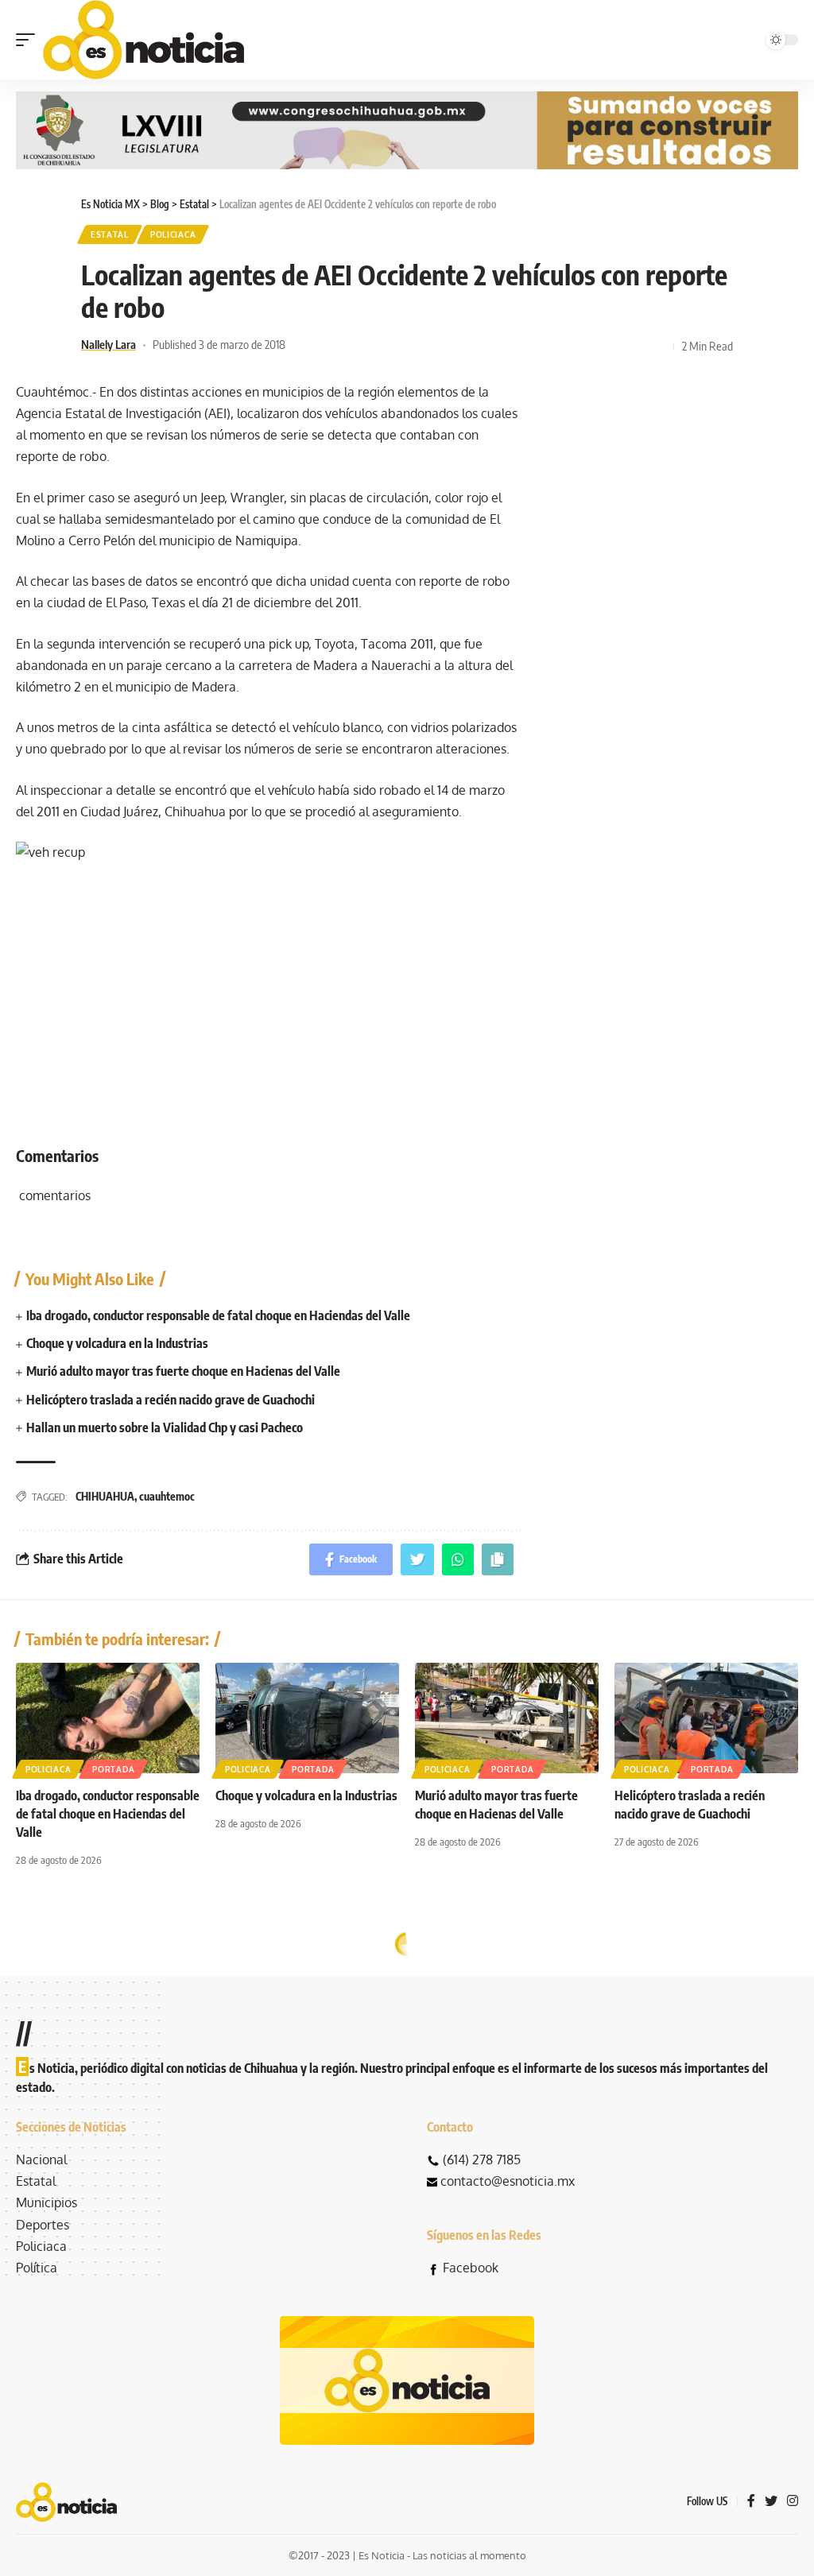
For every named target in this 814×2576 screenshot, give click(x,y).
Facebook (471, 2268)
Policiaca (173, 234)
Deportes (43, 2225)
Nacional (41, 2160)
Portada (113, 1769)
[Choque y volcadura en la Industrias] (307, 1718)
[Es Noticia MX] (143, 40)
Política (37, 2268)
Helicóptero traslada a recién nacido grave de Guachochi (171, 1400)
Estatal (110, 234)
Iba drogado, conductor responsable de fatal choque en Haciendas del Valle (218, 1315)
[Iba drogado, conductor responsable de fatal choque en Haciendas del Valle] (108, 1718)
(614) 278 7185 (482, 2160)
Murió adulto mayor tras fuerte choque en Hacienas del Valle (183, 1371)
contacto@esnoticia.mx (508, 2181)
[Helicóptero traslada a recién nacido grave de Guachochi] (706, 1718)
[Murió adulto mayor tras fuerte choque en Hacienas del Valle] (507, 1718)
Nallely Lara (109, 344)
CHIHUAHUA (105, 1496)
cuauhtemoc (167, 1496)
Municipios (47, 2202)
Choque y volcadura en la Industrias (117, 1343)
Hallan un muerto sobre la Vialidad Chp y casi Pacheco (165, 1427)
